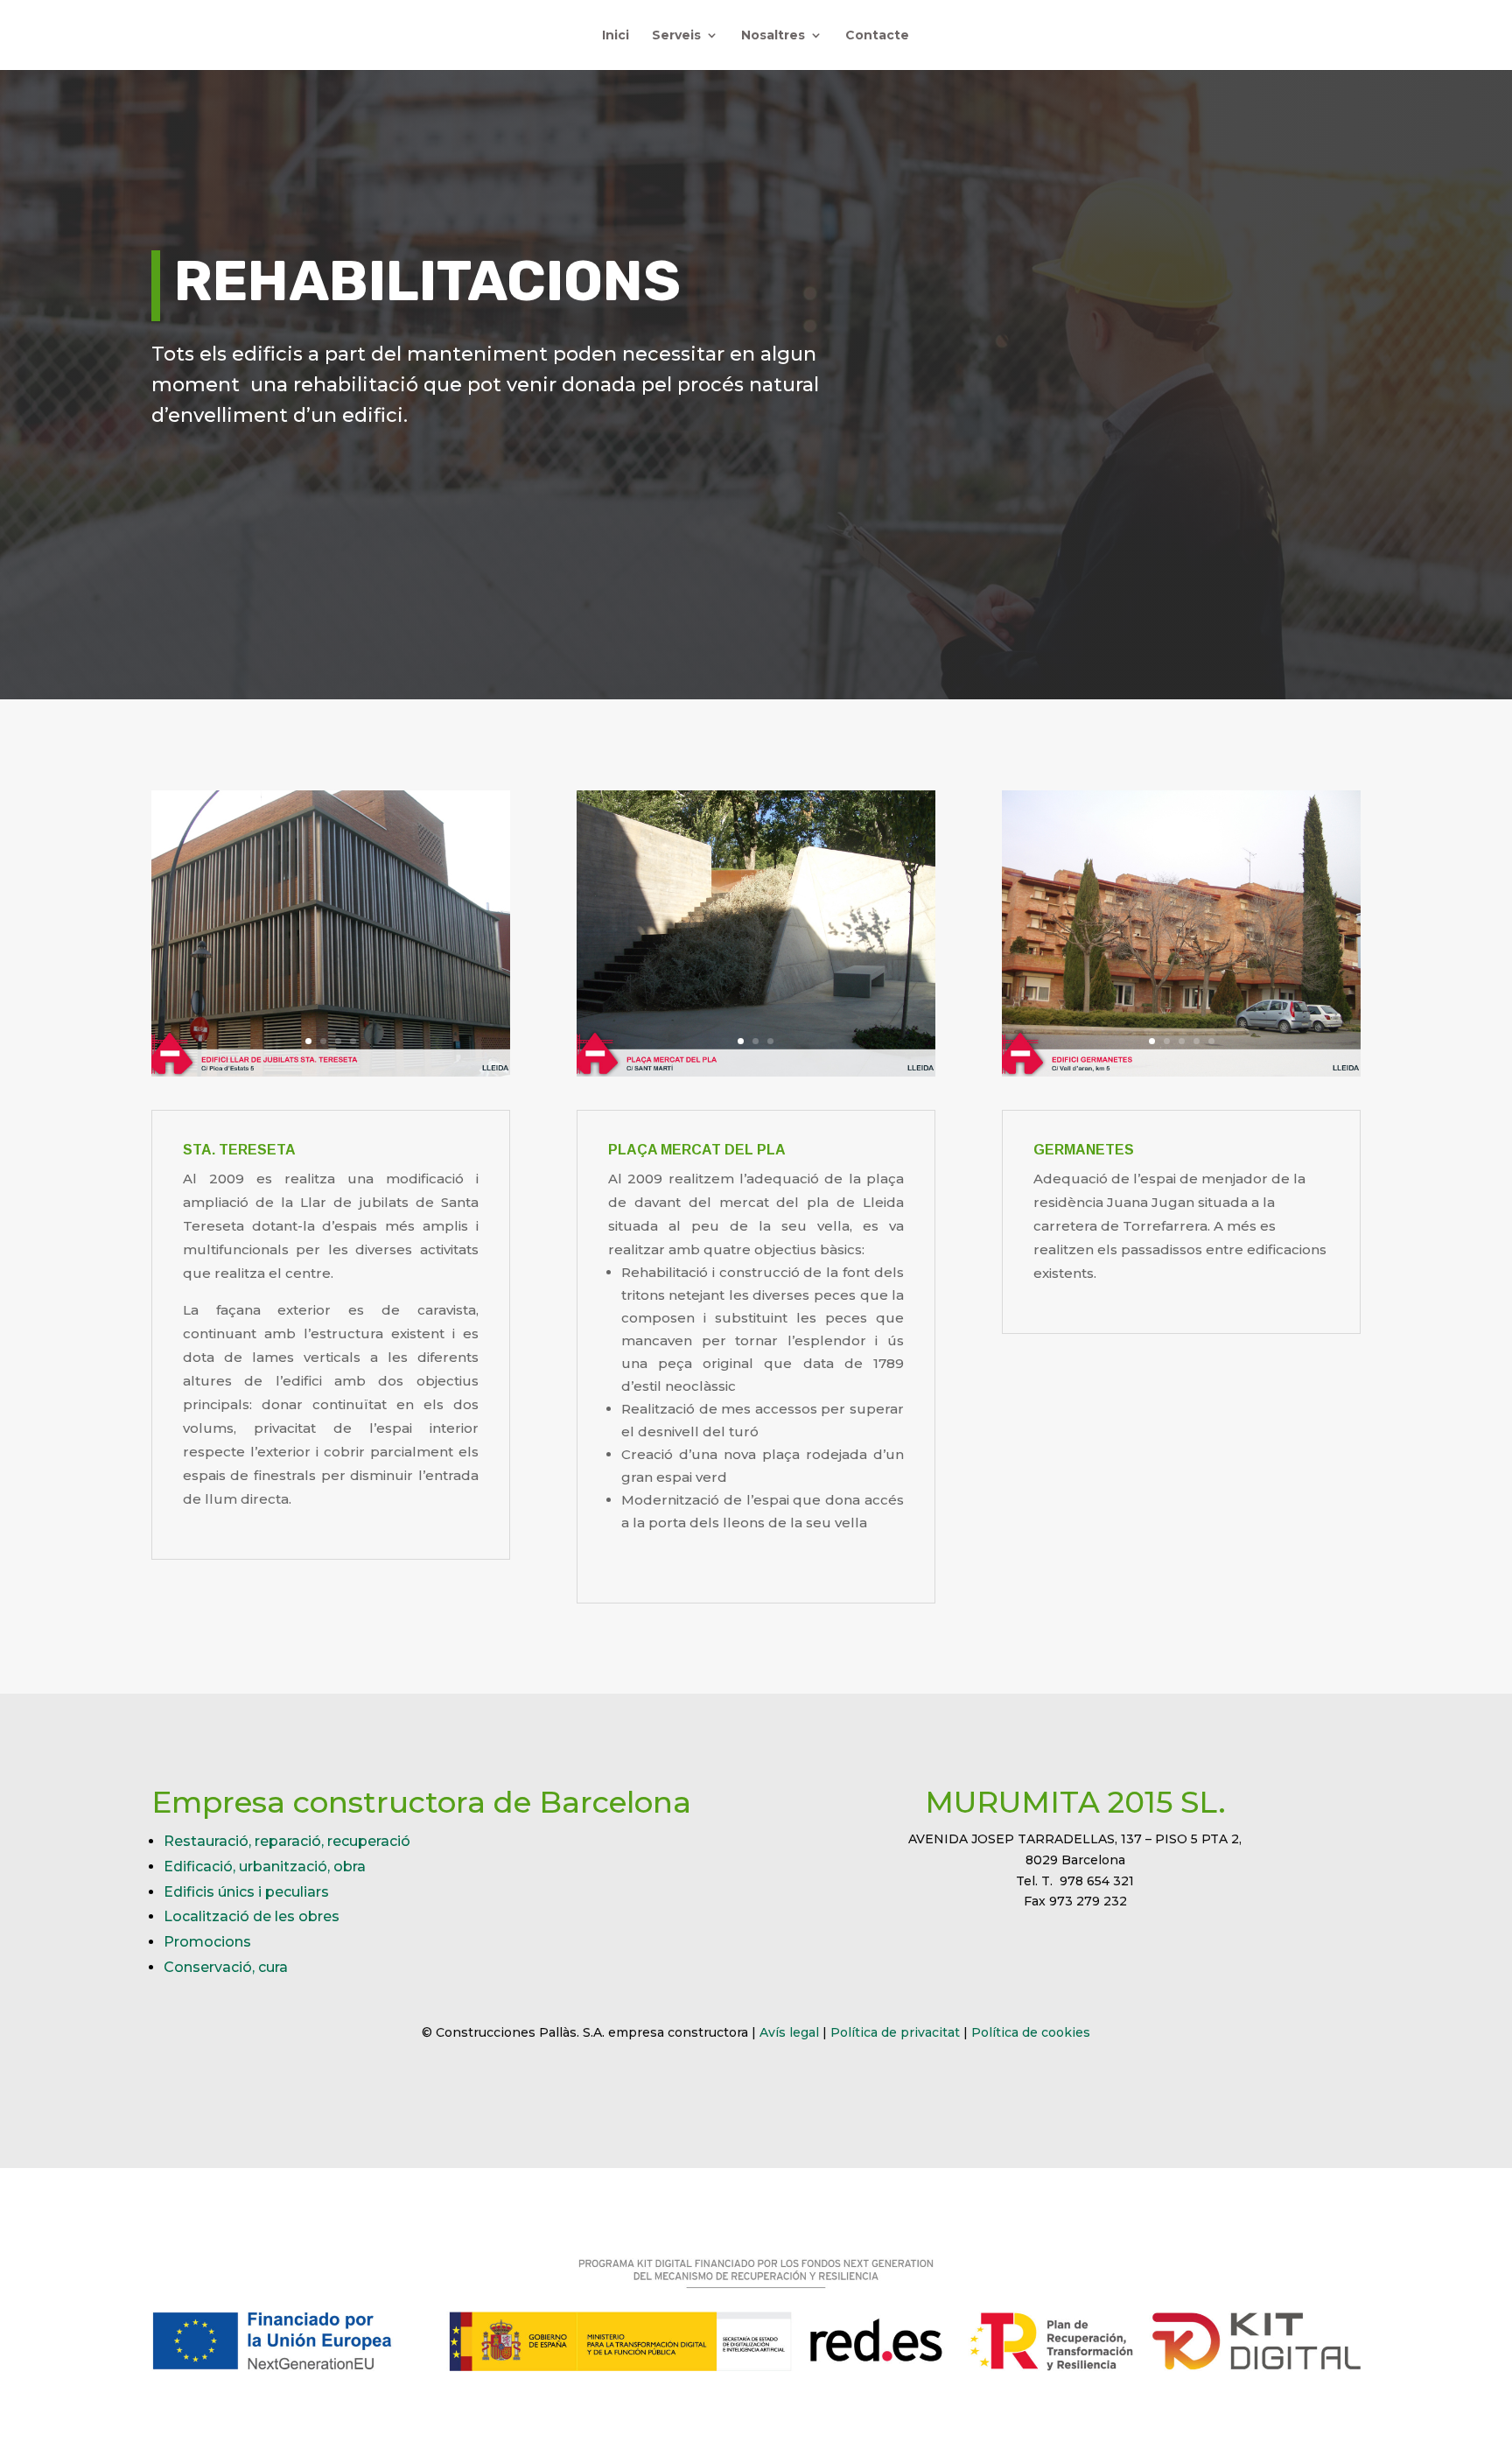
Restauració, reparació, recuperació (287, 1841)
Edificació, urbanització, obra (265, 1867)
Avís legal (789, 2032)
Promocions (207, 1942)
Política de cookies (1031, 2032)
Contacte (877, 36)
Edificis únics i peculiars (246, 1892)
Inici (616, 36)
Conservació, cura (226, 1967)
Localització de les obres (252, 1916)
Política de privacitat (895, 2032)
